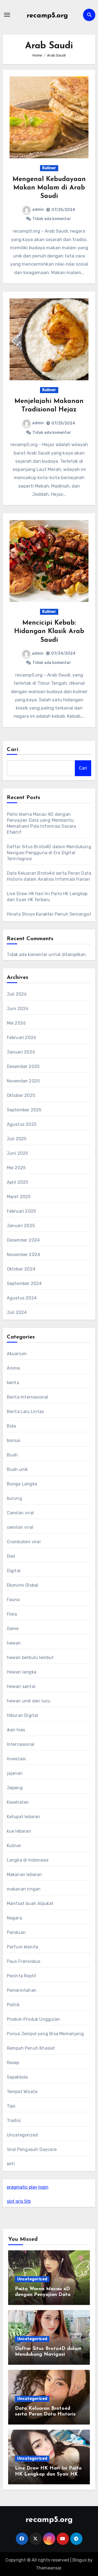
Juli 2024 (17, 1312)
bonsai (14, 1440)
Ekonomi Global (23, 1585)
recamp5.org (47, 16)
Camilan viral (20, 1513)
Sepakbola (17, 2077)
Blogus (79, 2560)
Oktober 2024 (21, 1269)
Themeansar (49, 2568)
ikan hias (16, 1730)
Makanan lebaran (24, 1875)
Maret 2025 (19, 1197)
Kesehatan (18, 1802)
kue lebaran (19, 1831)
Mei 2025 (16, 1168)
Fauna (13, 1600)
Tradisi (14, 2121)
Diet (11, 1556)
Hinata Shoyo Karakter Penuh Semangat (49, 914)
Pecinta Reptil (22, 1976)
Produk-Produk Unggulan (33, 2019)
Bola (11, 1426)
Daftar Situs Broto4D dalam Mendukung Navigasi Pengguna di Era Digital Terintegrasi (49, 853)
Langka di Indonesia (28, 1860)
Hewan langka (22, 1672)
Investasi (16, 1759)
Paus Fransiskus (24, 1961)
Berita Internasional (28, 1397)
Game (13, 1629)
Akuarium (17, 1354)
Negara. (15, 1918)
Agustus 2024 (22, 1298)
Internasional (21, 1744)
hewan (14, 1643)
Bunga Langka (22, 1484)
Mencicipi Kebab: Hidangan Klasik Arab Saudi (49, 631)
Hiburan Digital (22, 1715)
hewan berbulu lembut (30, 1658)
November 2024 (24, 1255)
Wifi (11, 2164)
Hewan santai (21, 1686)
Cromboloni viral (24, 1542)
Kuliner (49, 168)
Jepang (15, 1788)
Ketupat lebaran (24, 1817)
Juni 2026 (18, 1009)
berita (13, 1383)
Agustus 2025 (22, 1124)
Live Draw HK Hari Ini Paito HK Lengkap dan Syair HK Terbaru (48, 2474)
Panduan (16, 1932)
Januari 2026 (21, 1052)
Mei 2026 (16, 1023)
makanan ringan (24, 1889)
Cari (13, 750)
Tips (11, 2106)
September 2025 (24, 1110)
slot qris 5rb (19, 2201)
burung (14, 1498)
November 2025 (23, 1081)
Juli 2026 (17, 994)
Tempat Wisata (22, 2092)
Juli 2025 (17, 1139)
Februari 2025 (22, 1211)
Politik (13, 2005)
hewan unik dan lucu (29, 1701)
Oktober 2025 (21, 1095)
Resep (13, 2063)
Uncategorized (22, 2135)
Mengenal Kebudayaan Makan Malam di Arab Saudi (49, 188)
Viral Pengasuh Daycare (32, 2149)
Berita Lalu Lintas (25, 1412)
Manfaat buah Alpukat (30, 1903)
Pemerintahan (22, 1990)
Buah (12, 1455)
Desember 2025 (23, 1066)
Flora (12, 1614)
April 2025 (18, 1182)
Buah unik (17, 1469)
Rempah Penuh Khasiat (31, 2048)
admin (38, 210)
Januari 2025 (21, 1226)
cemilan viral (20, 1527)
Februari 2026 (22, 1038)
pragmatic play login (28, 2187)
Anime (13, 1368)
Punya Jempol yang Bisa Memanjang (45, 2034)
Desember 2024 (23, 1240)
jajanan (15, 1773)
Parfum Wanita (23, 1947)
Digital (14, 1571)
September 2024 (24, 1283)
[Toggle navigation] (7, 15)
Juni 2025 (18, 1153)
